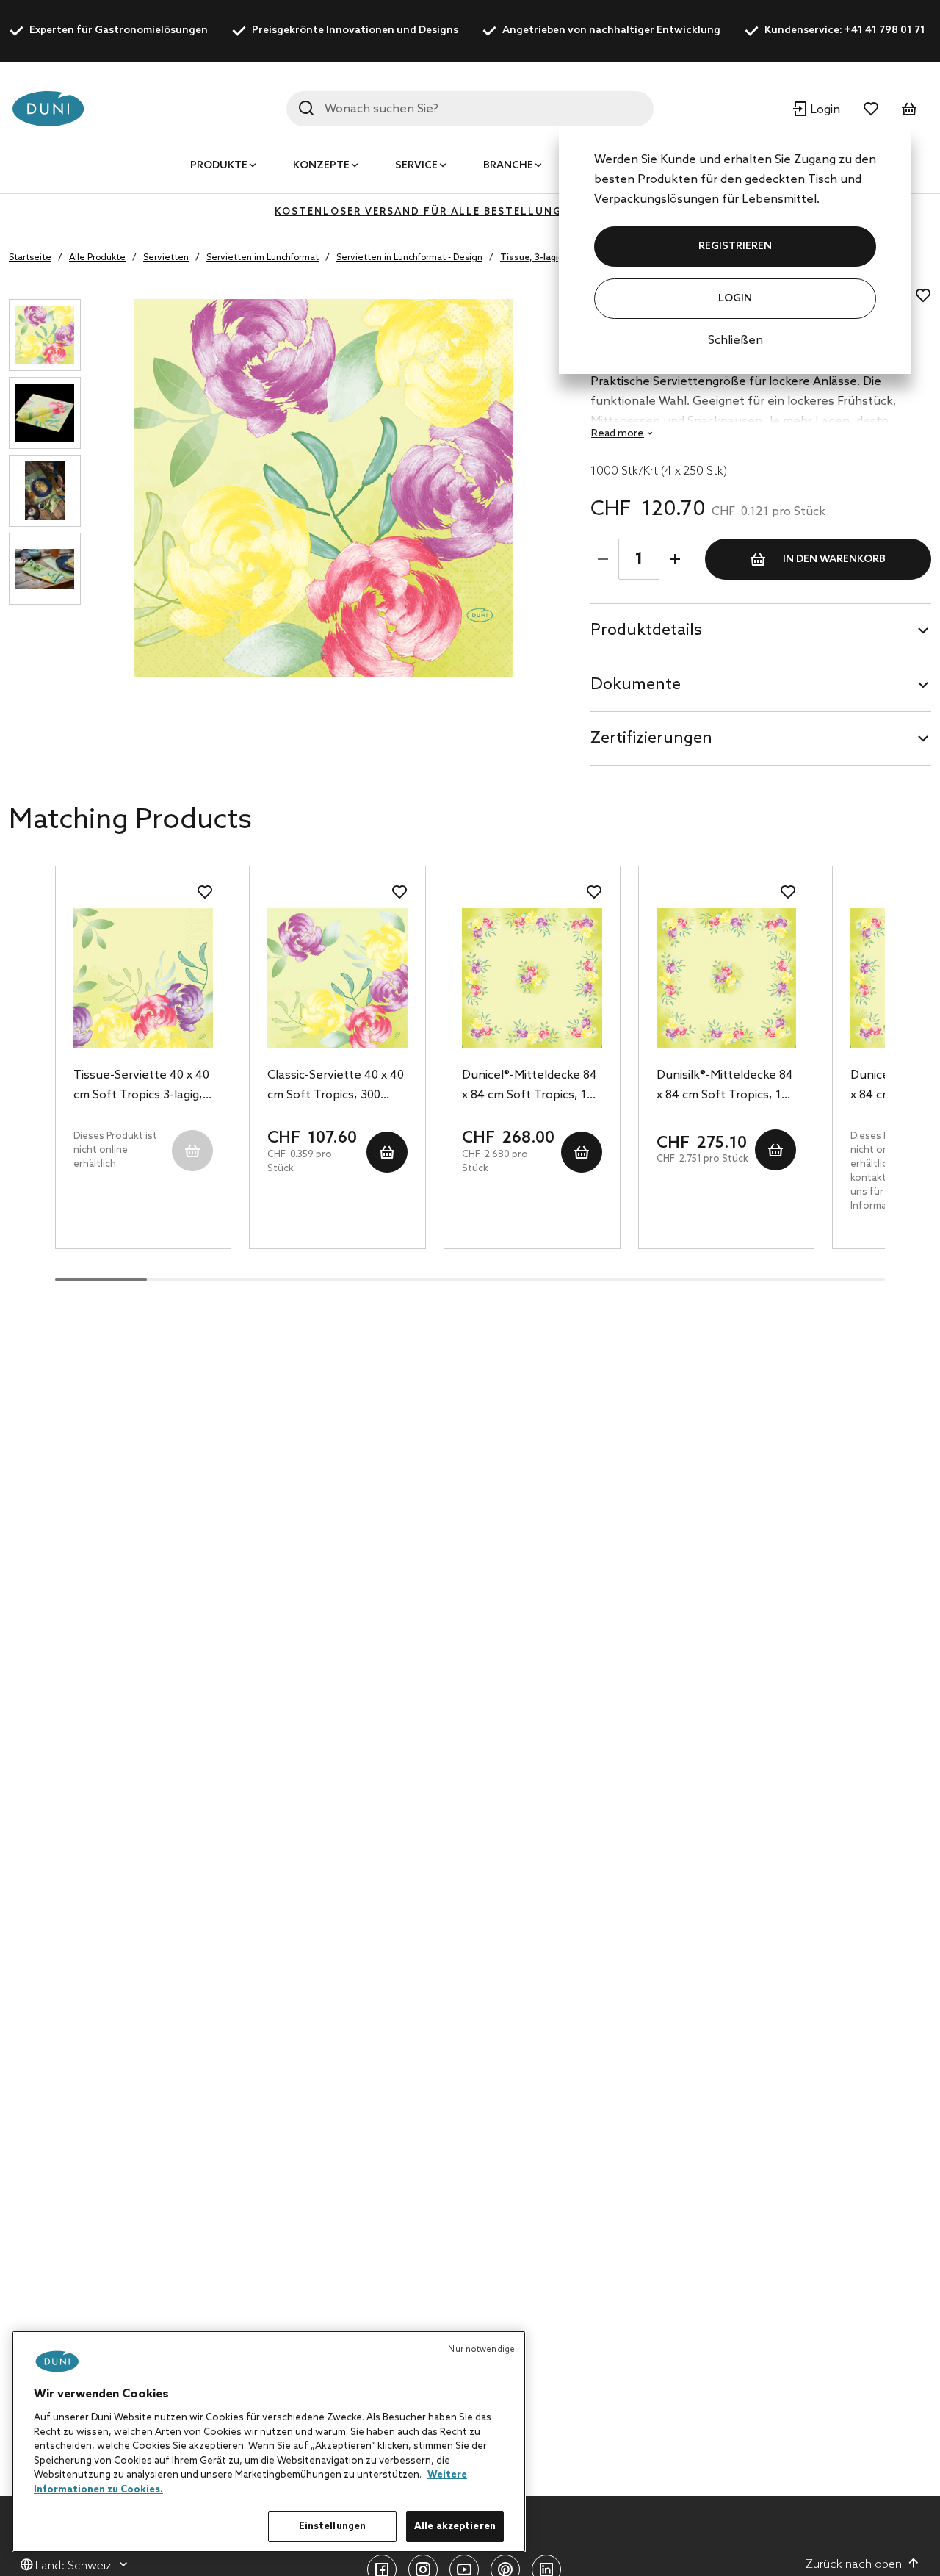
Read (618, 434)
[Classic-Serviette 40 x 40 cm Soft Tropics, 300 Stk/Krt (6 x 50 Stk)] (337, 978)
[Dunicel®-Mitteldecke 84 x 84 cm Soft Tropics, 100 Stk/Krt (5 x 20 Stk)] (532, 978)
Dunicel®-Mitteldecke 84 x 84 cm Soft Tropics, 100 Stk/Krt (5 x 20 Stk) (531, 1087)
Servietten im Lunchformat (263, 258)
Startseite (30, 258)
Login (735, 299)
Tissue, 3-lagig (532, 258)
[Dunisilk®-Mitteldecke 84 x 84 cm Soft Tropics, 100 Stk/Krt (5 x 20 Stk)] (727, 978)
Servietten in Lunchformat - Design (409, 258)
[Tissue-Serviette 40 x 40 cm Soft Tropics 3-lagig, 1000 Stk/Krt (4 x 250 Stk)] (144, 978)
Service (416, 166)
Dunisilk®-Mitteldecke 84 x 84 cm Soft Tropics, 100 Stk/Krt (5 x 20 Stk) (726, 1087)
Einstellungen (333, 2526)
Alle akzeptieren (455, 2526)
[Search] (306, 108)
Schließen (735, 341)
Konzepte (321, 166)
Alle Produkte (97, 258)
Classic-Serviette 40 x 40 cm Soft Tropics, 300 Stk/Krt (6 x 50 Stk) (336, 1087)
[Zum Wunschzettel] (871, 109)
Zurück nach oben (854, 2565)
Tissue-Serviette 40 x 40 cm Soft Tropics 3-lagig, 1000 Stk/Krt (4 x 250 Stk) (141, 1087)
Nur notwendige (481, 2350)
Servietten (166, 258)
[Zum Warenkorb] (909, 109)
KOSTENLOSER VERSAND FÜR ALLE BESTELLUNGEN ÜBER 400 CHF (470, 212)
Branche (508, 166)
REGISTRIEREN (735, 247)
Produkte (219, 166)
